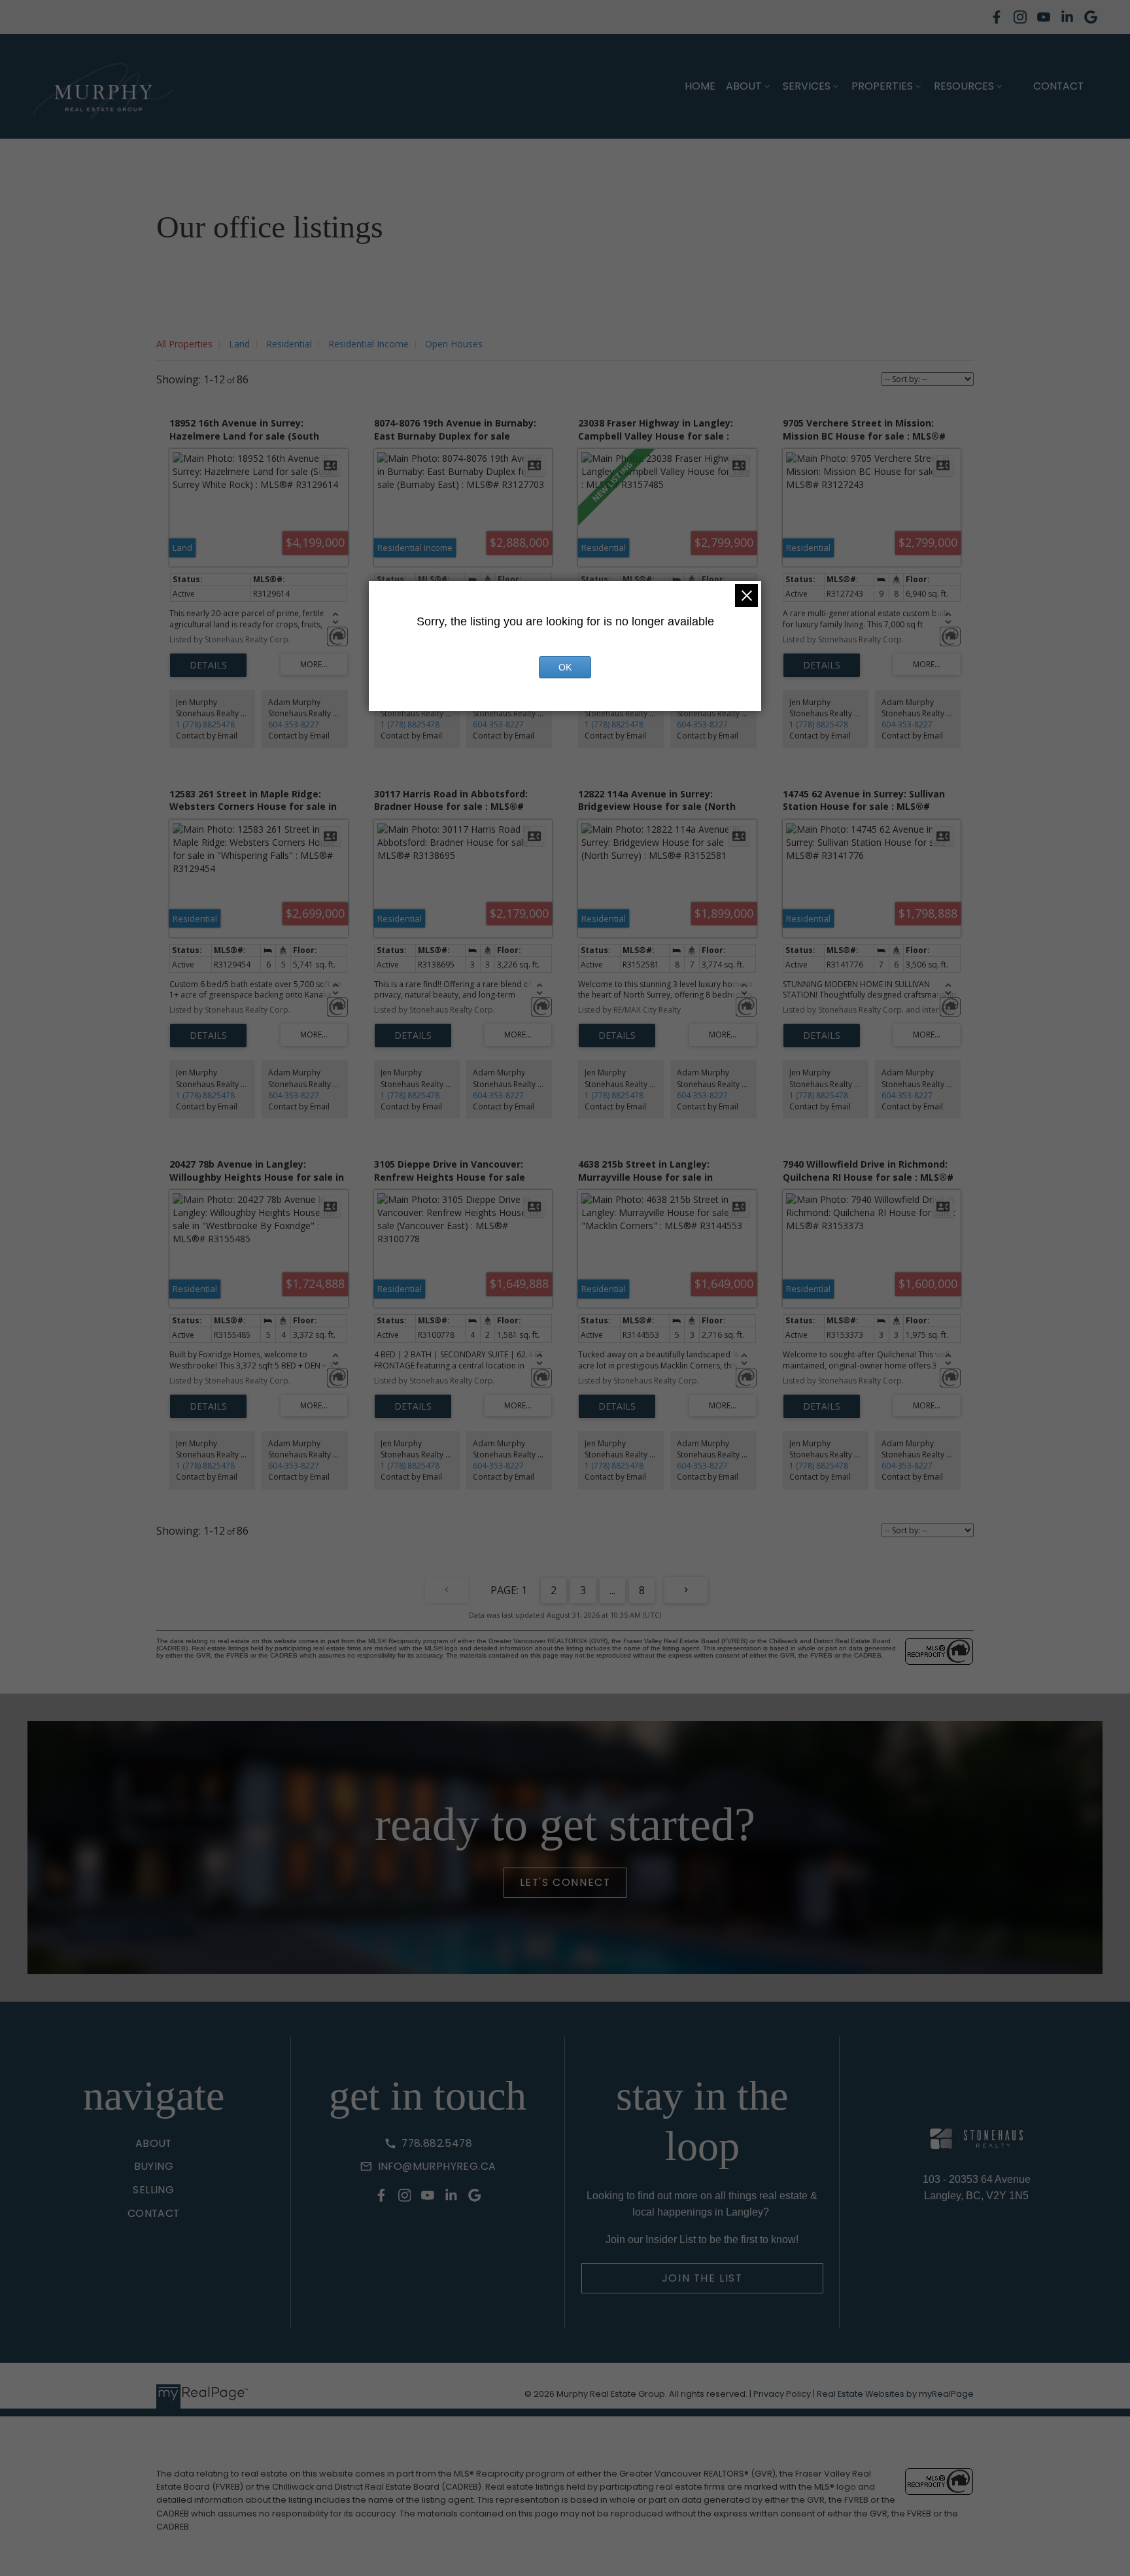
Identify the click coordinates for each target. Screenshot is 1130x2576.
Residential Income (368, 344)
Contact (1058, 86)
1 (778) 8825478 (205, 724)
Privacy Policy (782, 2394)
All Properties (184, 344)
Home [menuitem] (700, 86)
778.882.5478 (437, 2144)
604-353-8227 (294, 724)
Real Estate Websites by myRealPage (895, 2394)
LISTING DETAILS (208, 665)
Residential (289, 344)
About (744, 86)
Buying (154, 2167)
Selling (153, 2190)
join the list (702, 2278)
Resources (964, 86)
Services (807, 86)
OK (565, 667)
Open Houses (454, 344)
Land (239, 344)
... (612, 1590)
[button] (997, 17)
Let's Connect (565, 1883)
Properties (882, 86)
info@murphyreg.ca (437, 2167)
